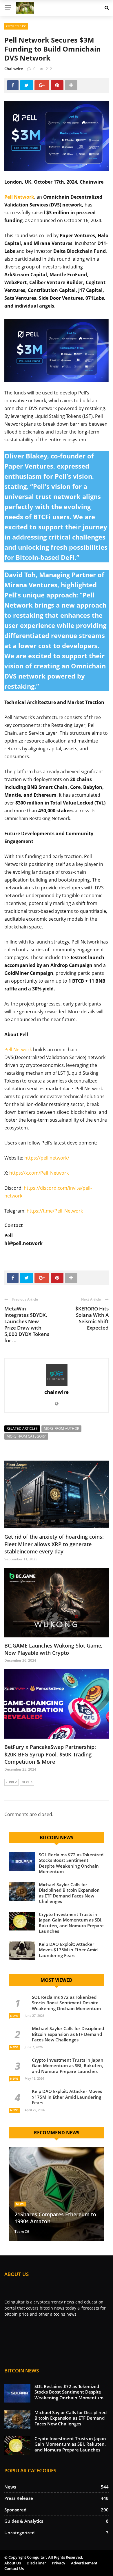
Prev (13, 1782)
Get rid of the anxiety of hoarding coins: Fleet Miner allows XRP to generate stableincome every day (54, 1544)
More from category (26, 1436)
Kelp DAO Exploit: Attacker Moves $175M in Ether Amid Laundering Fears (68, 1950)
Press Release (16, 26)
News (14, 2016)
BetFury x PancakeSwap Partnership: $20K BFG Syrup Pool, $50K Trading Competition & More (50, 1754)
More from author (61, 1428)
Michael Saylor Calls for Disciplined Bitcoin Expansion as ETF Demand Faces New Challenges (69, 1893)
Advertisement (84, 2563)
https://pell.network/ (47, 1158)
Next (25, 1782)
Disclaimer (36, 2563)
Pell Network (18, 1050)
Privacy (59, 2563)
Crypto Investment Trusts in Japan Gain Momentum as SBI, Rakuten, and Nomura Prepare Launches (71, 1923)
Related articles (22, 1428)
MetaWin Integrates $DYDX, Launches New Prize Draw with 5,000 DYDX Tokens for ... (27, 1324)
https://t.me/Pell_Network (55, 1211)
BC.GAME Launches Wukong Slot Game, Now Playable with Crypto (53, 1649)
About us (13, 2563)
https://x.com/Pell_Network (39, 1173)
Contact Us (14, 2568)
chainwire (14, 69)
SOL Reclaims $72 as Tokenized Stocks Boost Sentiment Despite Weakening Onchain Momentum (71, 1863)
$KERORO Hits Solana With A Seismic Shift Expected (92, 1318)
